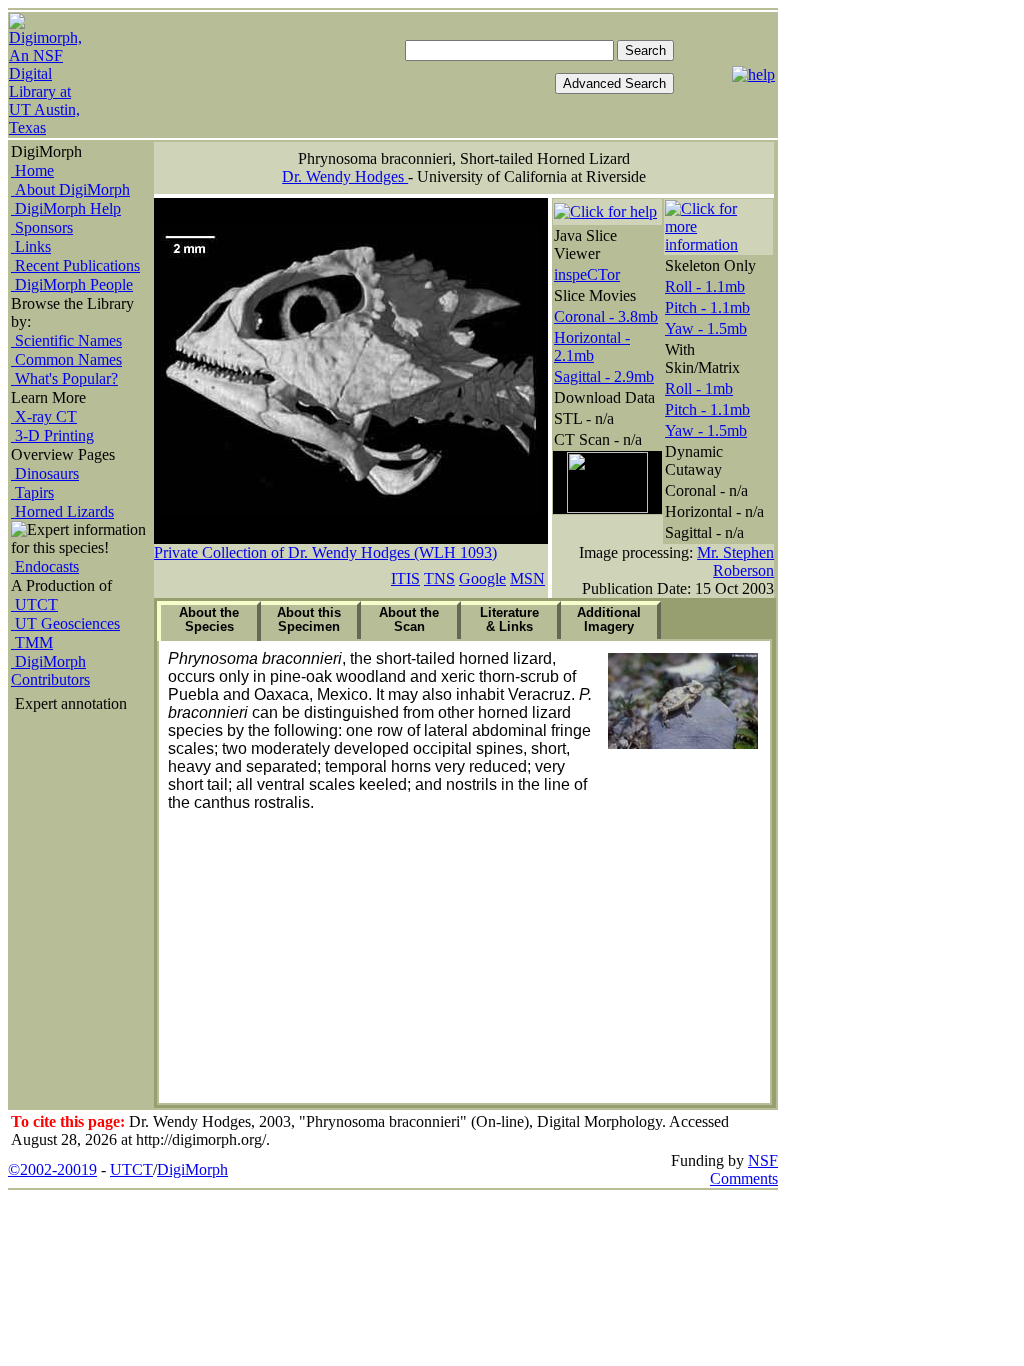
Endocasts (45, 566)
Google (482, 578)
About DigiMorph (70, 189)
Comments (744, 1178)
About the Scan (409, 619)
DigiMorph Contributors (50, 670)
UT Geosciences (65, 623)
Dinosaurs (45, 473)
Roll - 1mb (699, 388)
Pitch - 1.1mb (707, 307)
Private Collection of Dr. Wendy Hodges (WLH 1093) (325, 552)
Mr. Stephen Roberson (735, 561)
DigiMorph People (72, 284)
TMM (32, 642)
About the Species (209, 619)
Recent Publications (75, 265)
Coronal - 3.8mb (606, 316)
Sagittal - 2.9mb (604, 376)
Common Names (66, 359)
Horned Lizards (62, 511)
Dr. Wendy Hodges (345, 176)
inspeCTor (587, 274)
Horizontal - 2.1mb (592, 346)
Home (32, 170)
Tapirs (32, 492)
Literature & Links (509, 619)
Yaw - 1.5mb (706, 328)
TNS (439, 578)
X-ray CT (44, 416)
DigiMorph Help (66, 208)
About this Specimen (309, 619)
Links (31, 246)
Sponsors (42, 227)
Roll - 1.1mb (705, 286)
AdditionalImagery (609, 619)
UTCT (34, 604)
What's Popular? (64, 378)
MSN (527, 578)
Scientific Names (66, 340)
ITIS (405, 578)
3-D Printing (52, 435)
